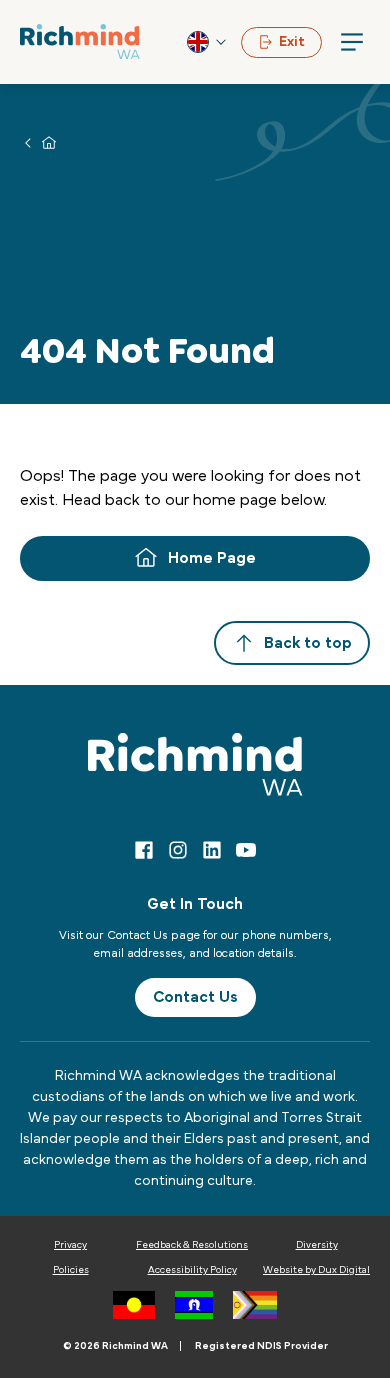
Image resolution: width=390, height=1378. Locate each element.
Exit (292, 42)
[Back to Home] (80, 41)
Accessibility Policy (192, 1270)
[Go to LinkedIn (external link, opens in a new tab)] (212, 850)
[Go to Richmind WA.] (49, 142)
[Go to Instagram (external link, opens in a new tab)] (178, 850)
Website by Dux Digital (316, 1270)
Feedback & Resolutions (192, 1245)
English (208, 42)
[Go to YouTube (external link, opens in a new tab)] (246, 850)
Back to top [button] (308, 643)
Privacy (70, 1245)
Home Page (212, 558)
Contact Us (195, 997)
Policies (71, 1270)
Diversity (317, 1245)
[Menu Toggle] (352, 42)
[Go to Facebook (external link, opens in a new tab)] (144, 850)
